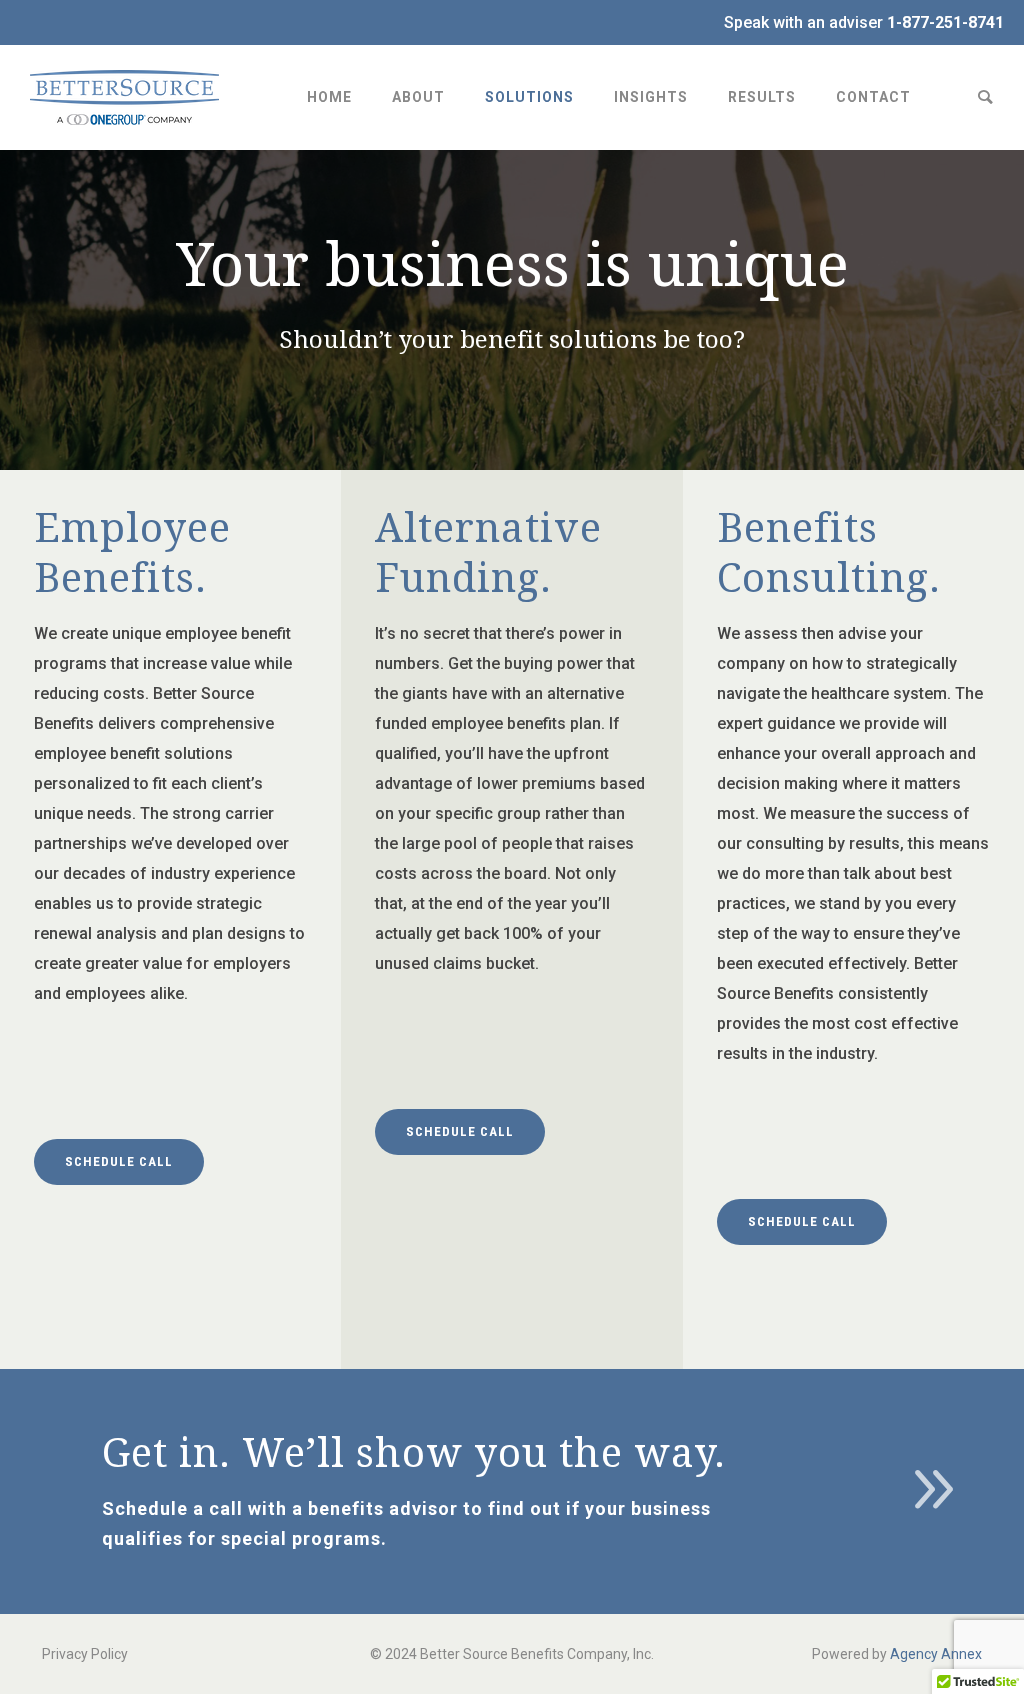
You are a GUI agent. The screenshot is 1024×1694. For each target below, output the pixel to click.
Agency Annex (936, 1654)
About (418, 97)
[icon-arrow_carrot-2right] (933, 1492)
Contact (873, 97)
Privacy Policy (85, 1654)
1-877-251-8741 (945, 22)
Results (762, 97)
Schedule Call (119, 1161)
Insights (651, 97)
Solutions (529, 97)
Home (329, 97)
